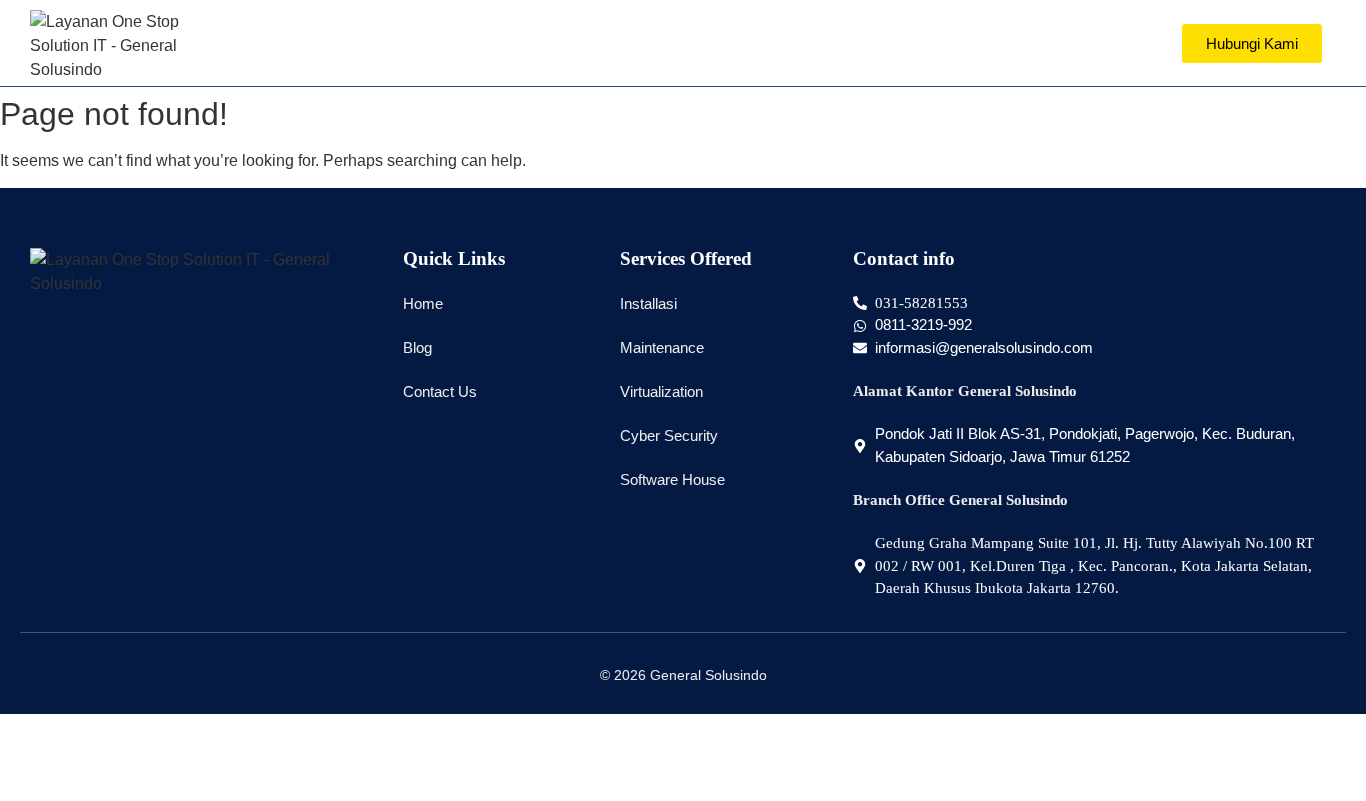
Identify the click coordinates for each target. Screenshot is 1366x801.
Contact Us (440, 391)
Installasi (648, 303)
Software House (672, 479)
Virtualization (661, 391)
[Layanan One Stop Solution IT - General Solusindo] (112, 46)
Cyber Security (669, 435)
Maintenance (662, 347)
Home (423, 303)
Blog (417, 347)
